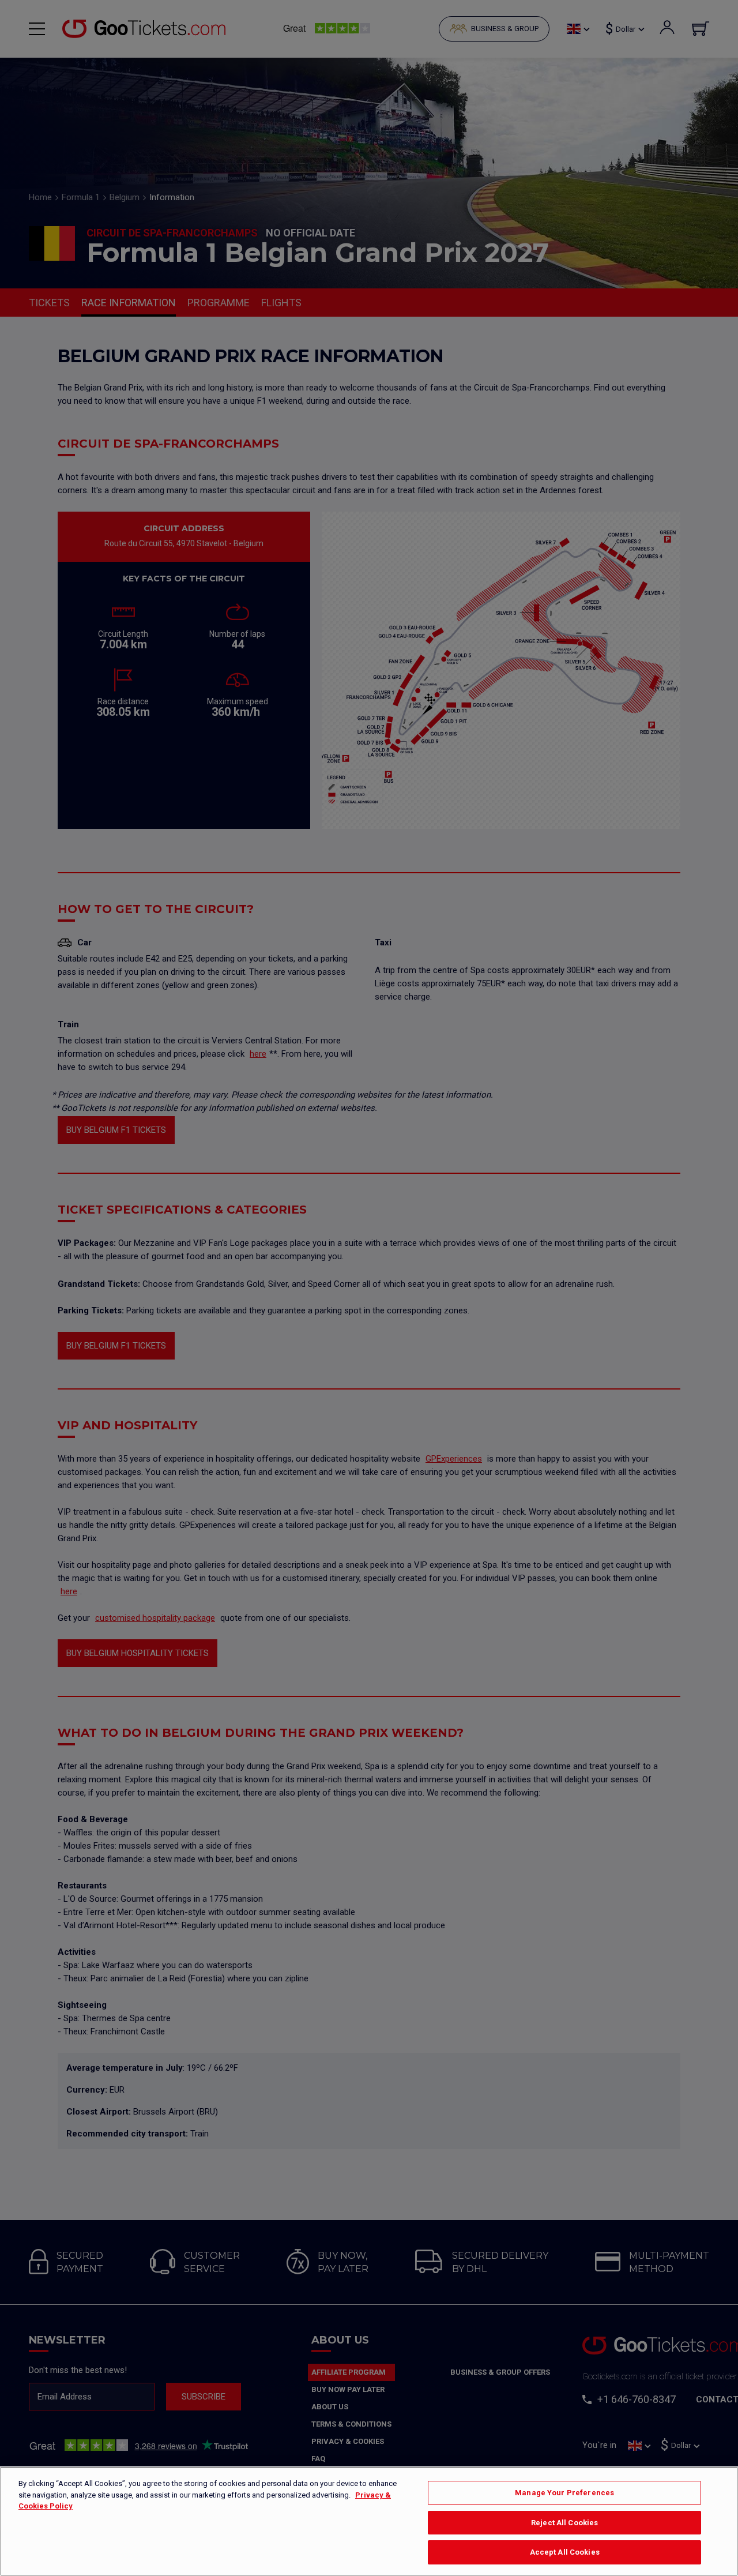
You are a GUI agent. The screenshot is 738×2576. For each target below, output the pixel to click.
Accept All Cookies (565, 2552)
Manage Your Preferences (564, 2493)
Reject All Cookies (564, 2523)
